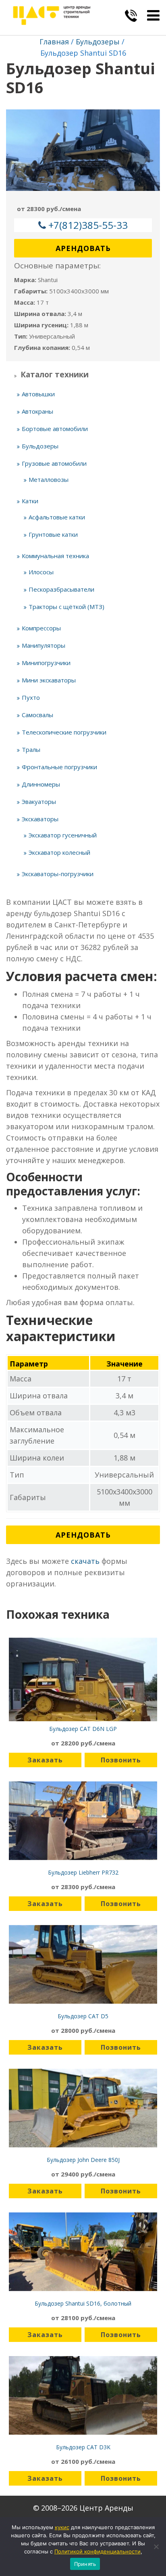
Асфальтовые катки (57, 517)
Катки (30, 501)
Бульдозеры (98, 42)
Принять (85, 2564)
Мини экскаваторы (49, 680)
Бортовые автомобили (55, 429)
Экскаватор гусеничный (63, 835)
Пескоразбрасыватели (61, 589)
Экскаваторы (40, 819)
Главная (54, 42)
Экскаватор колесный (59, 852)
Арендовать (83, 248)
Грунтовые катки (53, 534)
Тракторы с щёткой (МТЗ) (66, 607)
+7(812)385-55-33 (88, 225)
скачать (85, 1561)
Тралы (31, 749)
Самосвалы (37, 715)
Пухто (31, 697)
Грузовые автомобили (54, 463)
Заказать (45, 1760)
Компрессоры (41, 628)
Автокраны (37, 411)
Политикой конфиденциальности (98, 2551)
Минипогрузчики (46, 663)
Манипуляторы (44, 645)
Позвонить (121, 1760)
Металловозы (49, 479)
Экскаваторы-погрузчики (58, 874)
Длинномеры (41, 784)
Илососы (41, 572)
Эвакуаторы (39, 801)
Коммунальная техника (55, 556)
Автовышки (38, 394)
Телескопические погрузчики (64, 732)
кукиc (62, 2527)
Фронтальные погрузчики (59, 767)
